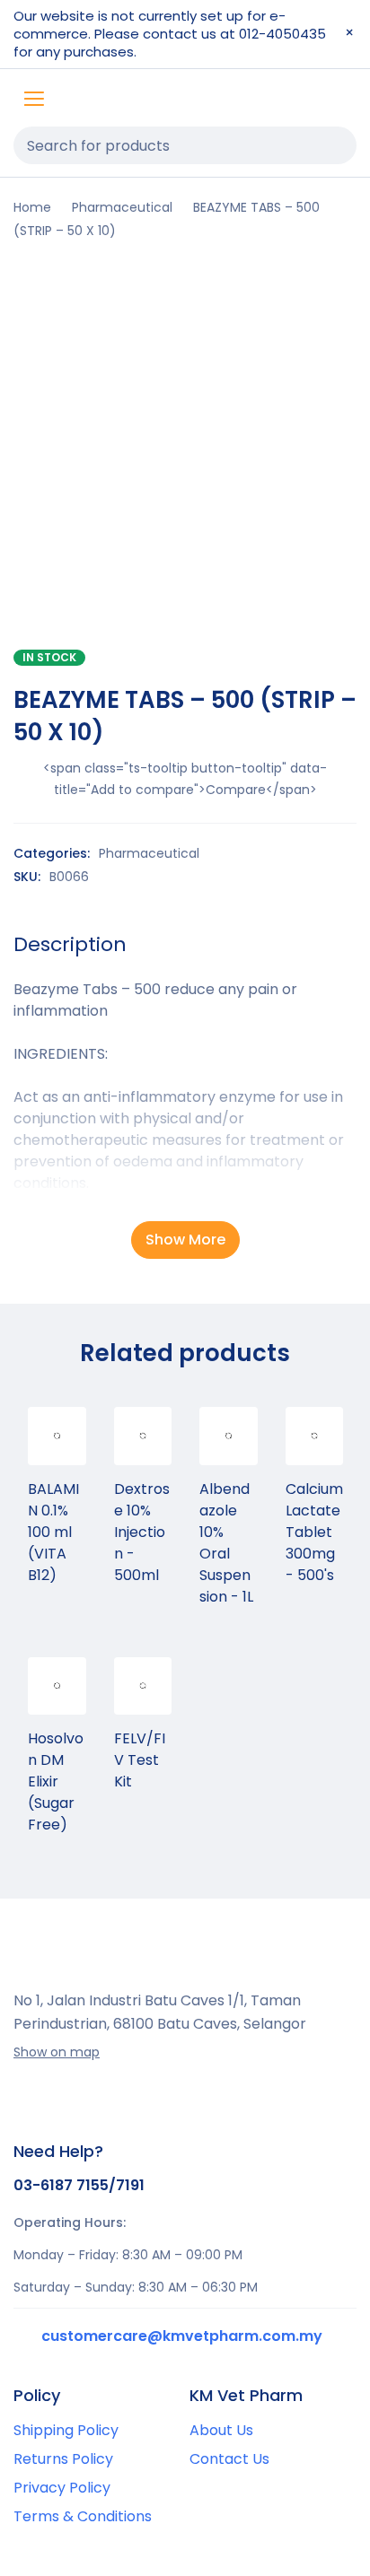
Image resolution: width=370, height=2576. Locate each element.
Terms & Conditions (83, 2516)
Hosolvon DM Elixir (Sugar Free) (56, 1781)
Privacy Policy (62, 2488)
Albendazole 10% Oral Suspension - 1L (226, 1543)
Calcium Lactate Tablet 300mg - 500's (314, 1532)
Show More (185, 1240)
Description (70, 945)
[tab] (70, 945)
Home (32, 207)
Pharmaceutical (122, 207)
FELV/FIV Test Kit (140, 1760)
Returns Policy (63, 2459)
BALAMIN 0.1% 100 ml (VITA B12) (53, 1532)
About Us (221, 2430)
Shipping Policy (66, 2430)
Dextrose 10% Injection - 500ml (142, 1532)
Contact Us (229, 2459)
